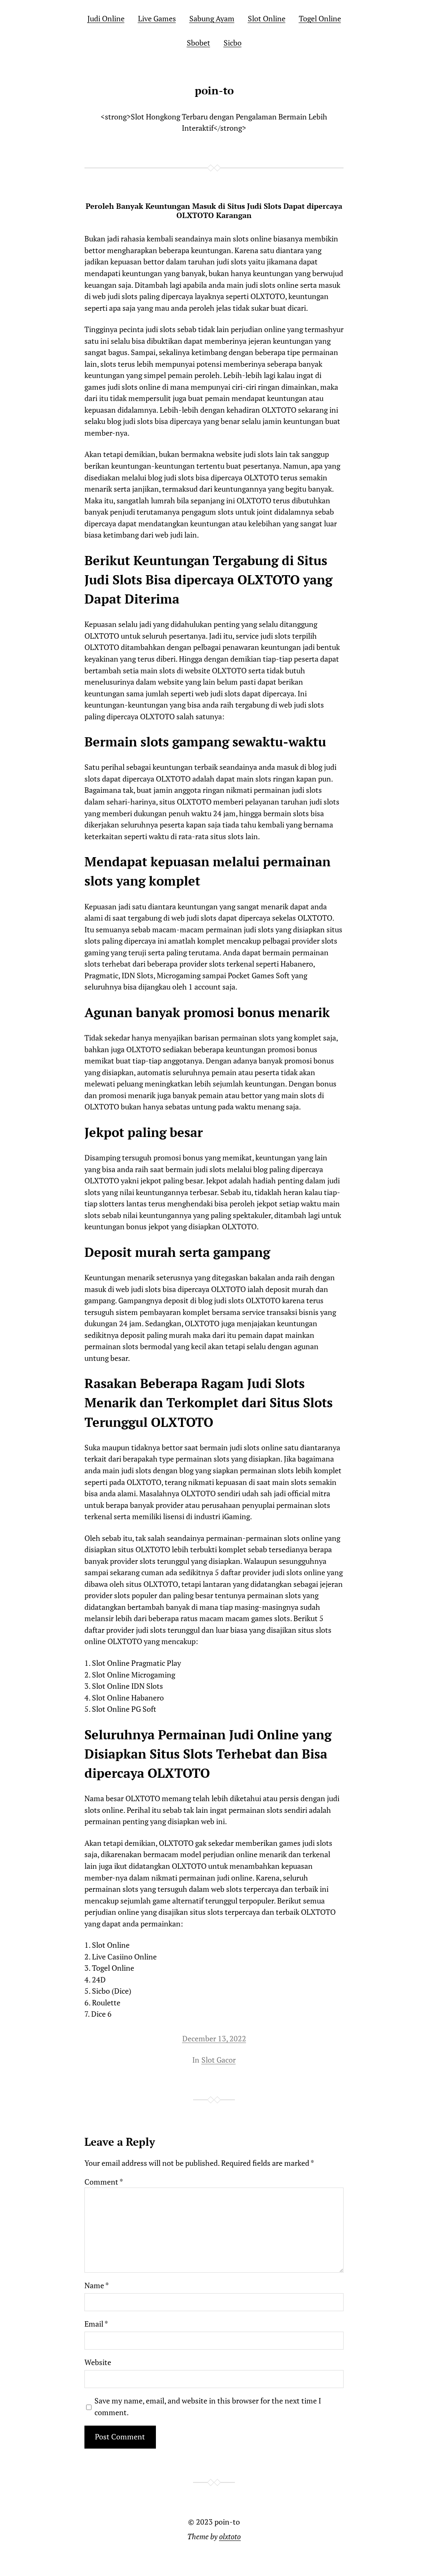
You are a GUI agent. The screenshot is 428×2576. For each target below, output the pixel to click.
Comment (104, 2182)
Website (98, 2362)
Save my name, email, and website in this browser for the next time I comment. (208, 2407)
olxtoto (230, 2537)
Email (96, 2324)
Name (97, 2285)
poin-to (214, 90)
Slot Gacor (219, 2060)
